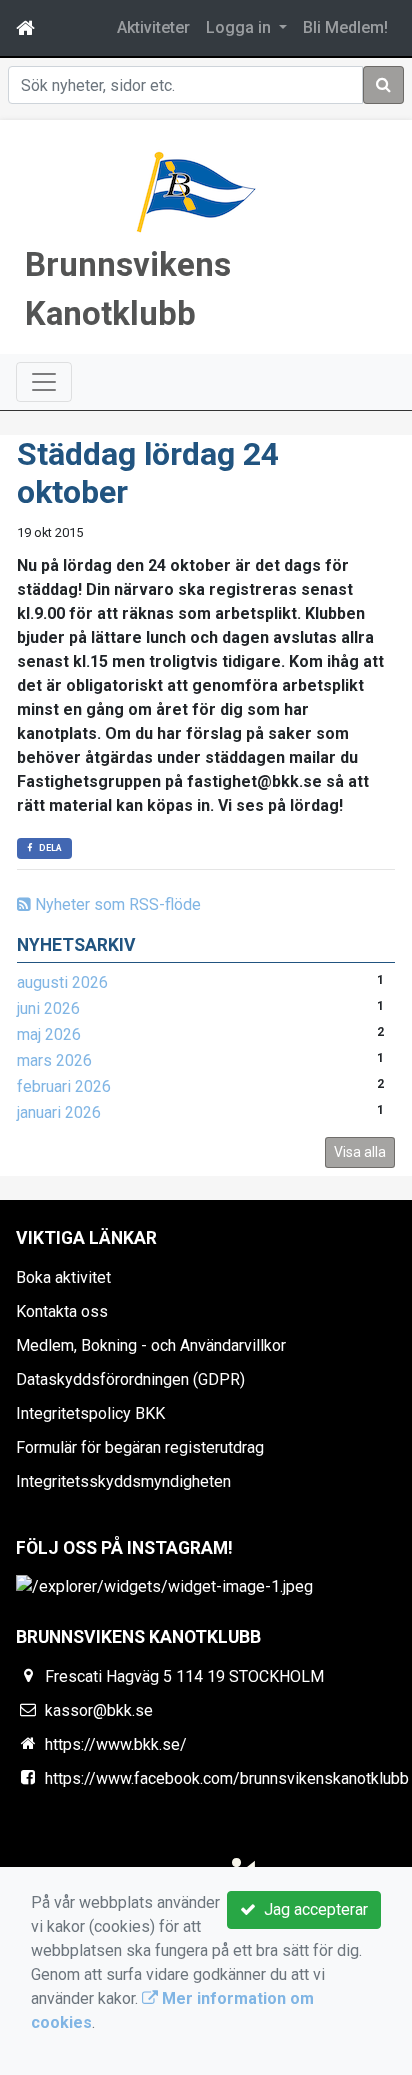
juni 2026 (48, 1008)
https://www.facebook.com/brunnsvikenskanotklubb (227, 1778)
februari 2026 (64, 1086)
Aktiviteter (153, 27)
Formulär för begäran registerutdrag (140, 1447)
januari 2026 (59, 1112)
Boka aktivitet (63, 1277)
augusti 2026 (62, 982)
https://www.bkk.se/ (116, 1744)
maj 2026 (49, 1034)
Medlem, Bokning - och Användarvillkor (151, 1345)
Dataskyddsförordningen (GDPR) (130, 1379)
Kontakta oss (62, 1311)
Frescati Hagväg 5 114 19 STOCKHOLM (184, 1676)
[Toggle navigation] (44, 382)
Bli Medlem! (345, 27)
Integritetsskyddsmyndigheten (123, 1481)
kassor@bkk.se (99, 1710)
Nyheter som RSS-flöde (116, 904)
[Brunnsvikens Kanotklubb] (194, 191)
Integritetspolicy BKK (90, 1413)
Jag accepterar (312, 1909)
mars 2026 (54, 1060)
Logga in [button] (240, 27)
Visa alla (360, 1152)
